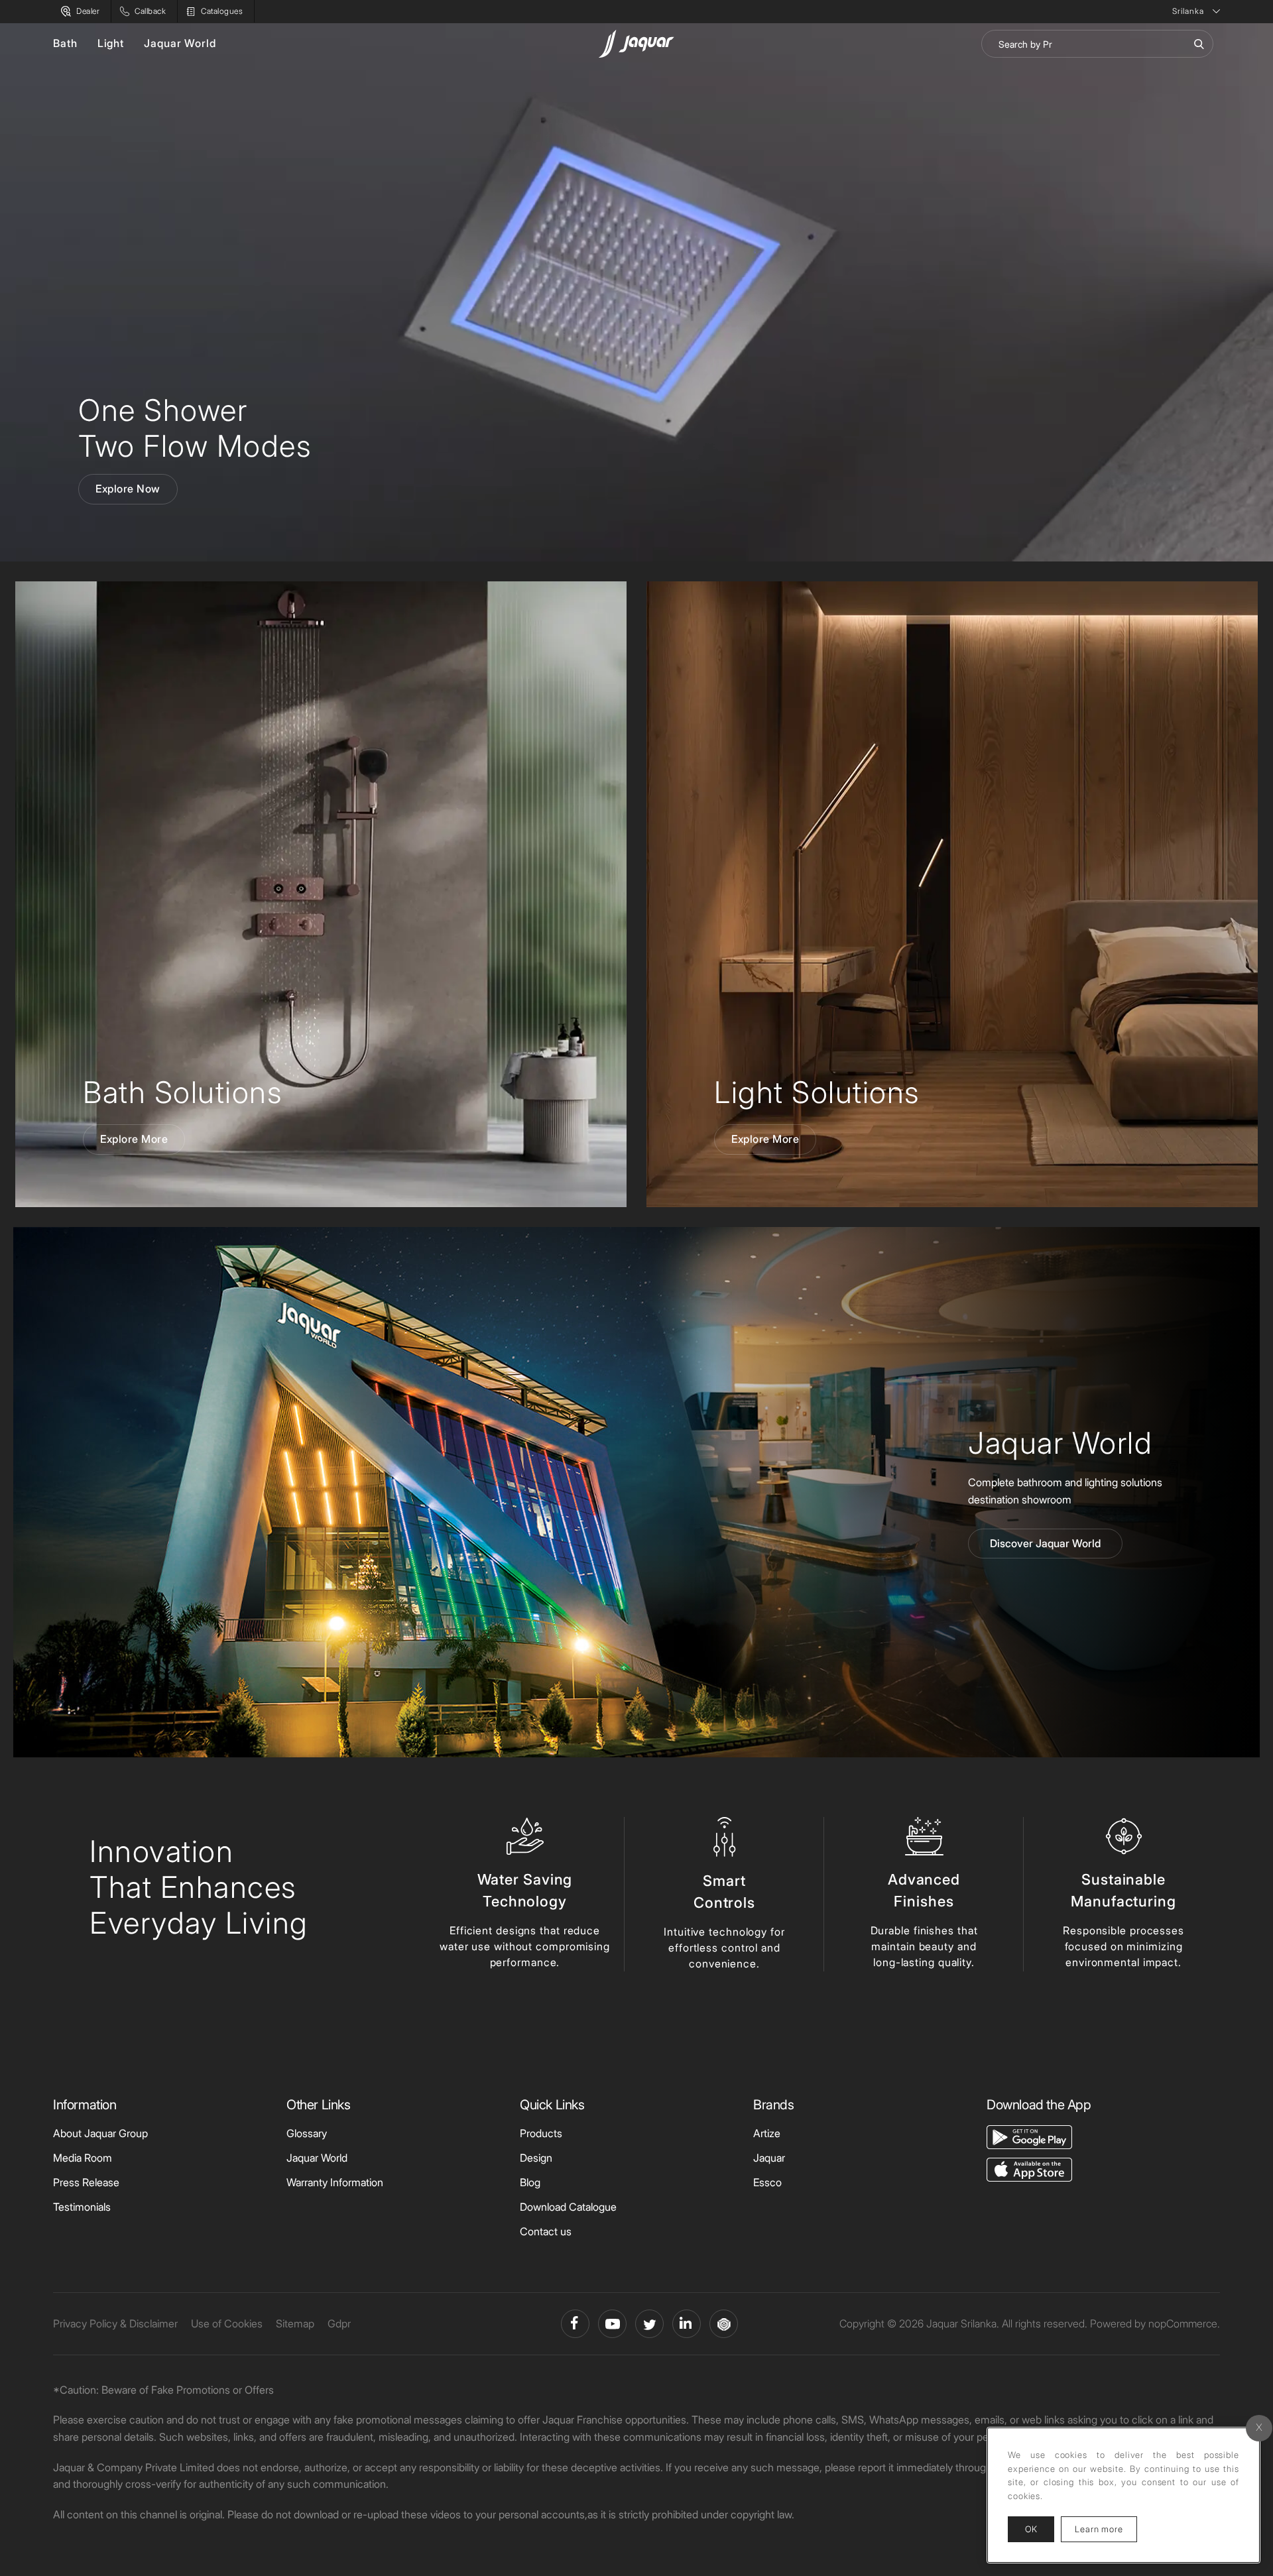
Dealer (88, 11)
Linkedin (687, 2324)
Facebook (575, 2324)
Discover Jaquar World (1045, 1543)
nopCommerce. (1184, 2323)
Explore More (134, 1139)
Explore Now (128, 489)
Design (536, 2158)
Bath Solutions (182, 1092)
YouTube (612, 2324)
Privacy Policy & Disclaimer (115, 2323)
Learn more (1106, 2529)
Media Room (83, 2158)
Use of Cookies (227, 2323)
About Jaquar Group (100, 2133)
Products (541, 2133)
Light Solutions (817, 1092)
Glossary (307, 2133)
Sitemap (295, 2323)
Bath (65, 43)
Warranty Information (335, 2182)
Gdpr (339, 2323)
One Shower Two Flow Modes (195, 428)
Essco (767, 2182)
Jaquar (769, 2158)
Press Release (86, 2182)
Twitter (649, 2324)
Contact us (546, 2231)
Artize (767, 2133)
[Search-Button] (1199, 44)
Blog (530, 2182)
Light (111, 43)
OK (1031, 2529)
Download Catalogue (568, 2207)
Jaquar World (180, 43)
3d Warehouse (724, 2324)
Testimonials (82, 2207)
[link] (321, 894)
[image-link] (1029, 2136)
